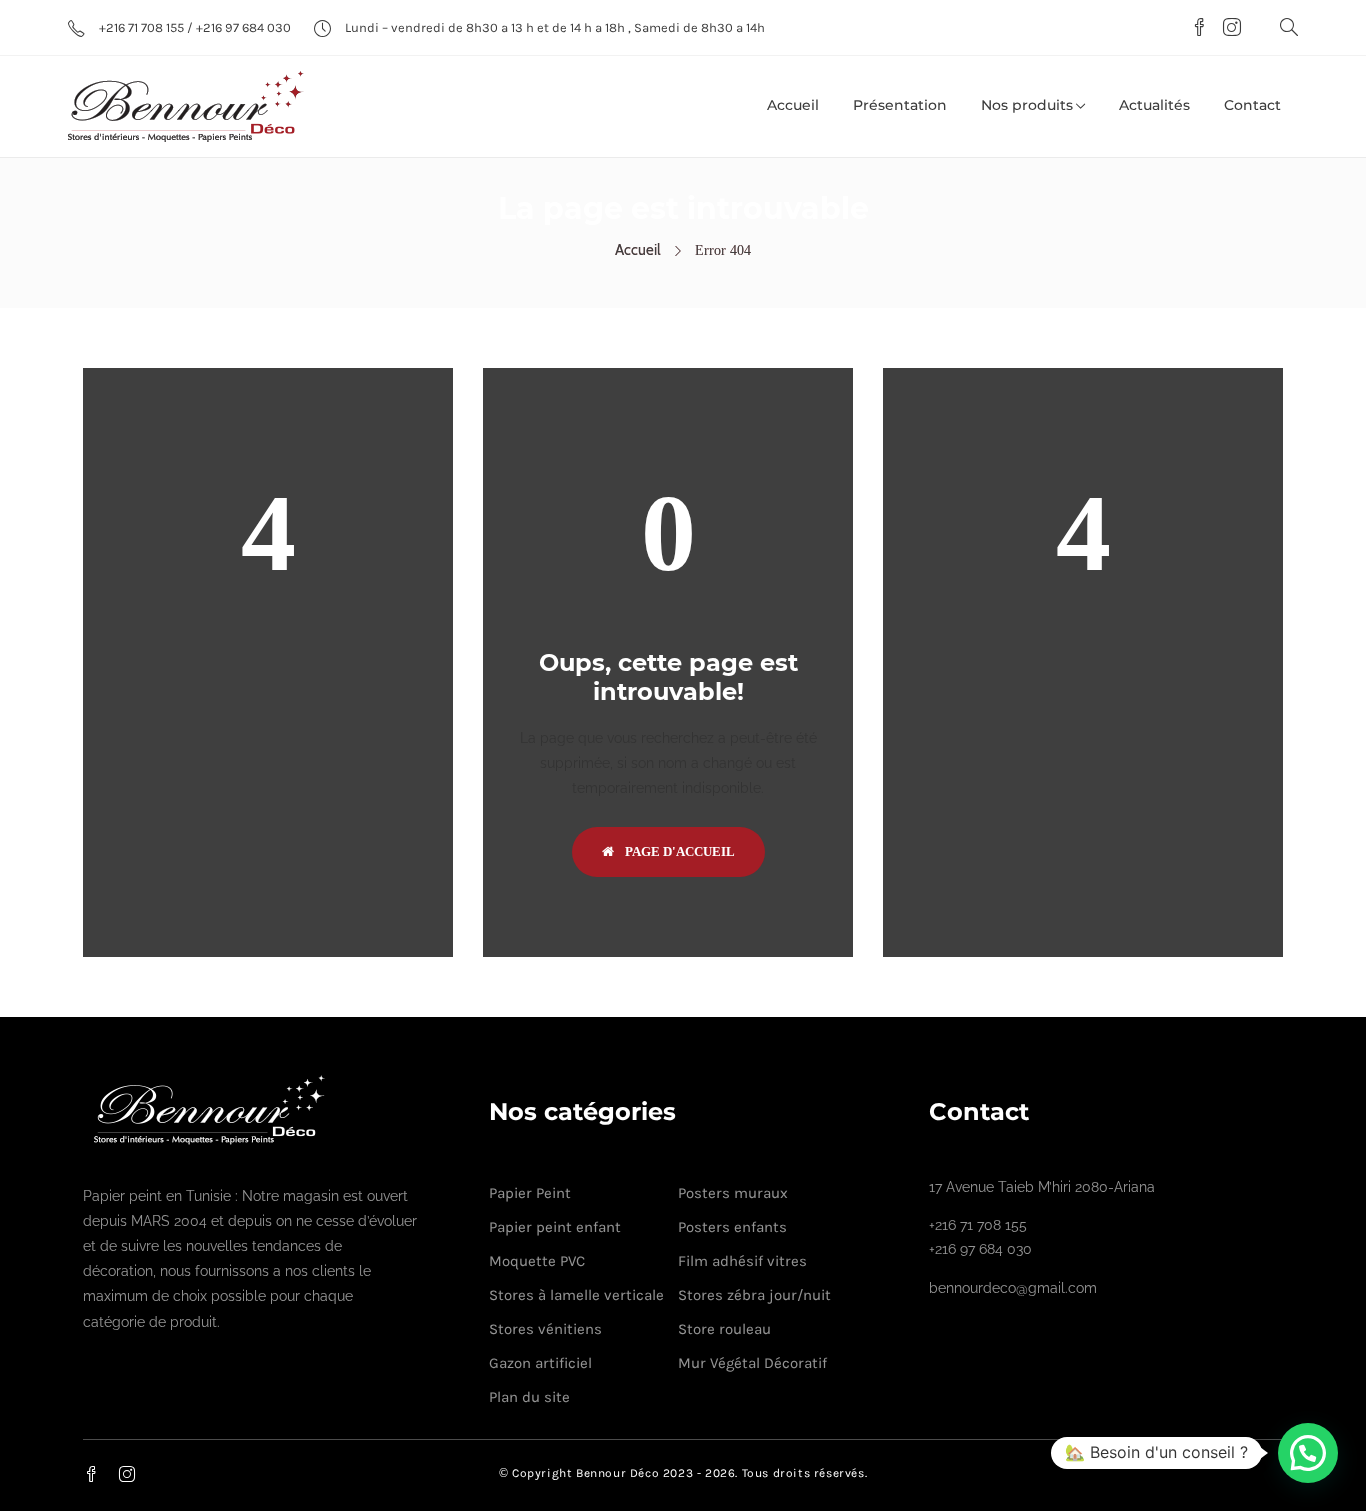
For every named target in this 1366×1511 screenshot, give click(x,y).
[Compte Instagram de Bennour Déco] (1227, 29)
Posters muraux (733, 1193)
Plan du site (529, 1397)
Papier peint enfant (555, 1227)
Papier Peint (530, 1193)
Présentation (900, 105)
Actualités (1154, 105)
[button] (1308, 1453)
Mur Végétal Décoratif (752, 1363)
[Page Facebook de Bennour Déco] (1196, 29)
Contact (1252, 105)
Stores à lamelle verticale (576, 1295)
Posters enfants (732, 1227)
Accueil (793, 105)
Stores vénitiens (545, 1329)
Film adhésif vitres (742, 1261)
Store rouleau (724, 1329)
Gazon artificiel (540, 1363)
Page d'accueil (678, 851)
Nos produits (1027, 105)
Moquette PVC (537, 1261)
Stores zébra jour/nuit (754, 1295)
